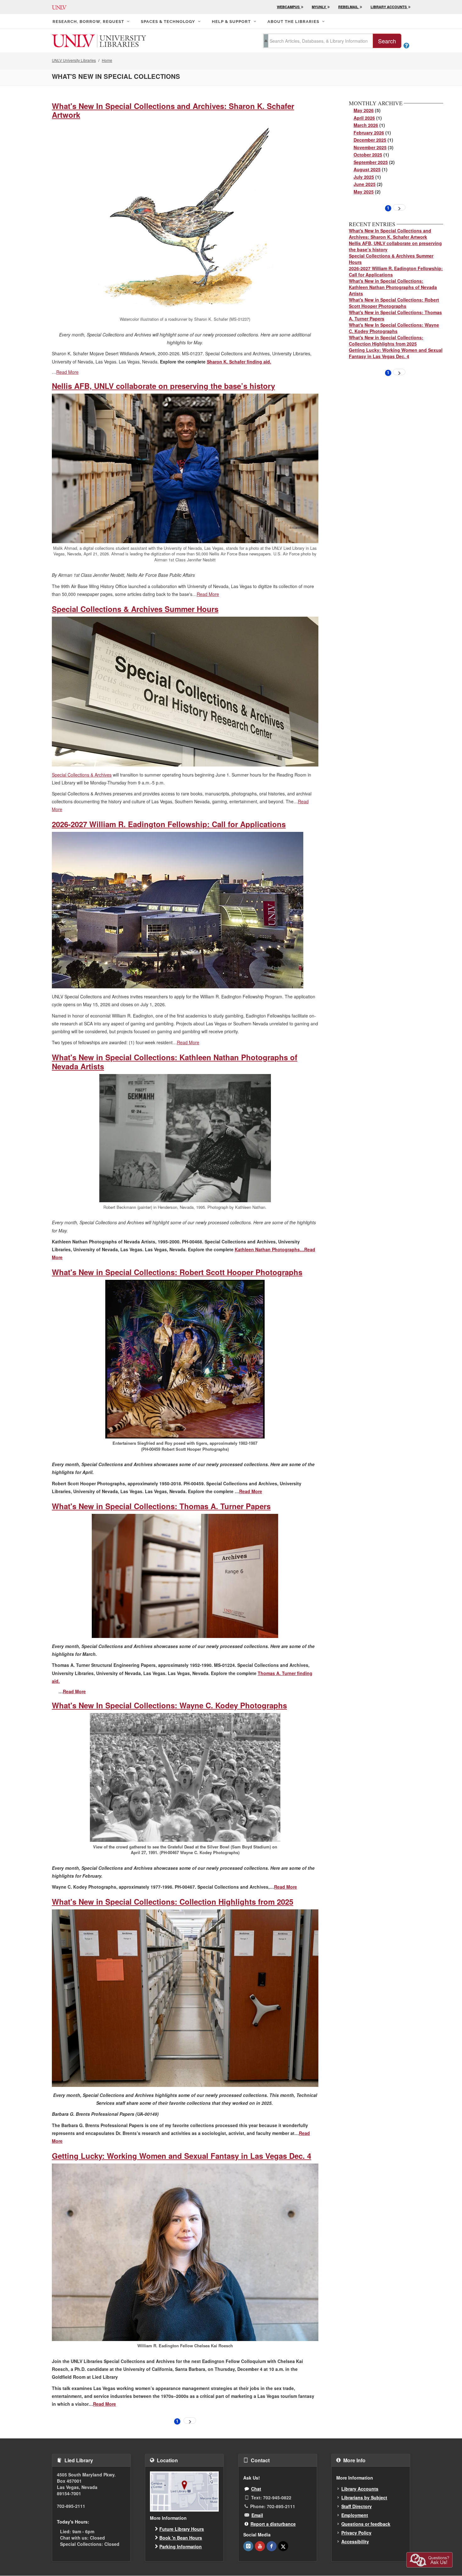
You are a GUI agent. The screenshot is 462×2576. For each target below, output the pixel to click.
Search (387, 41)
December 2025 (370, 140)
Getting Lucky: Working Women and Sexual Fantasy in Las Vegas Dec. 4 (181, 2156)
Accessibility (355, 2541)
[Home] (99, 40)
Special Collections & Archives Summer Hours (135, 609)
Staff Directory (357, 2506)
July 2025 (364, 177)
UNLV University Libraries (74, 60)
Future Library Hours (182, 2529)
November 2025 (370, 147)
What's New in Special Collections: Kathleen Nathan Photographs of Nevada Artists (175, 1062)
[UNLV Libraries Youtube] (260, 2546)
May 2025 (364, 192)
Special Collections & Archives (82, 775)
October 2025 (368, 155)
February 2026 (369, 133)
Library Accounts (360, 2489)
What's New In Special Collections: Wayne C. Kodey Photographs (169, 1705)
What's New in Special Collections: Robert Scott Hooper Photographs (177, 1272)
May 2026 (364, 110)
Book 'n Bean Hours (181, 2538)
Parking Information (181, 2546)
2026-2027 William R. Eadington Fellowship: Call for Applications (169, 824)
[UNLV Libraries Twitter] (283, 2546)
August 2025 (367, 169)
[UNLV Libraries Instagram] (248, 2546)
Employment (355, 2515)
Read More (67, 372)
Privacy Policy (356, 2533)
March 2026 (366, 125)
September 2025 (371, 162)
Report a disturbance (273, 2524)
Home (107, 60)
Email (257, 2515)
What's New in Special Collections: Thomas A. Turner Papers (161, 1506)
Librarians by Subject (364, 2497)
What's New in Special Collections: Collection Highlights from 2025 (173, 1902)
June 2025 (365, 184)
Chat (256, 2489)
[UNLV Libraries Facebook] (272, 2546)
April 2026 (364, 118)
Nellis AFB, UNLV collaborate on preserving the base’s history (163, 386)
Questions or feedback (366, 2524)
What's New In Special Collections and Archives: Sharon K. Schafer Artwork (173, 110)
